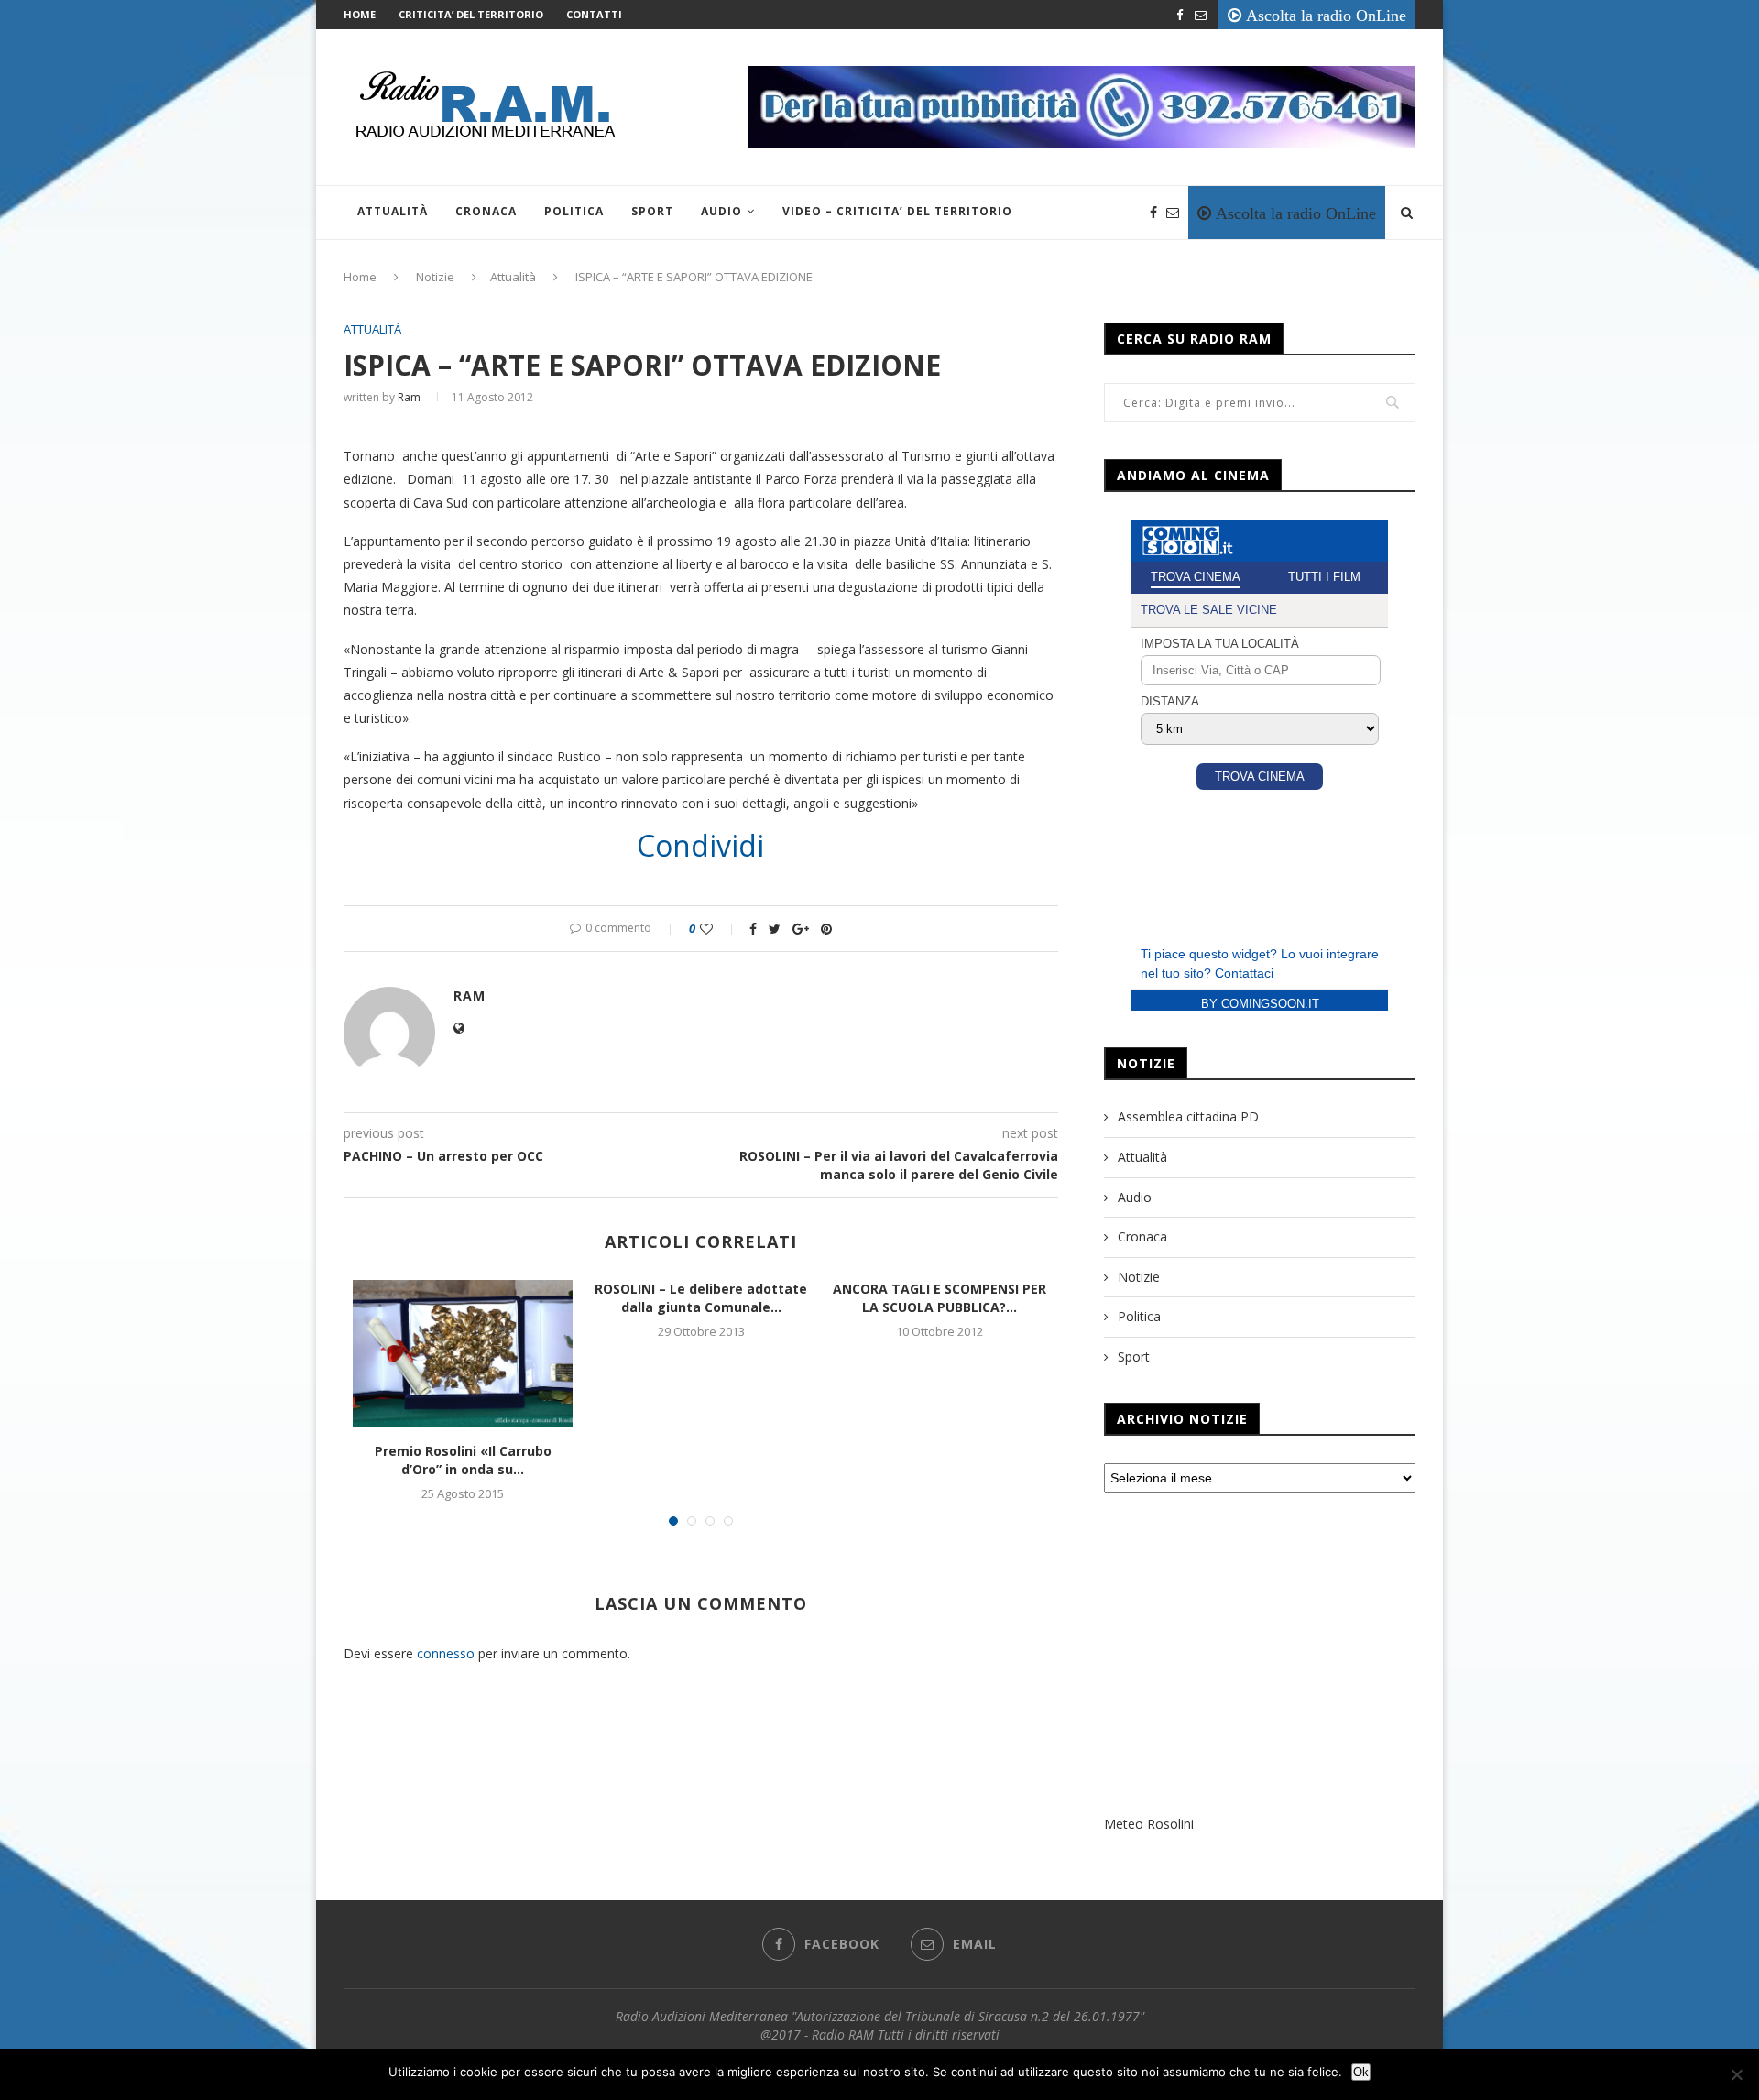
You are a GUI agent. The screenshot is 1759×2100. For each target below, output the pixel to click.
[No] (1736, 2074)
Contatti (594, 14)
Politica (574, 211)
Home (360, 14)
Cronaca (486, 211)
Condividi (700, 846)
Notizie (435, 277)
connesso (446, 1653)
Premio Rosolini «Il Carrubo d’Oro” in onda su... (463, 1460)
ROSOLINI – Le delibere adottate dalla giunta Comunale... (701, 1298)
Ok (1361, 2072)
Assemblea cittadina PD (1188, 1116)
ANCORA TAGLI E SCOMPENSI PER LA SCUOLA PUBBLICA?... (940, 1298)
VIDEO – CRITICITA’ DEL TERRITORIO (897, 211)
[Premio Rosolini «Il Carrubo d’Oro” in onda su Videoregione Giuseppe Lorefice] (463, 1353)
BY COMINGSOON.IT (1260, 1004)
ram (409, 397)
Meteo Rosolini (1149, 1824)
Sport (652, 211)
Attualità (393, 211)
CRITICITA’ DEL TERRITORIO (471, 14)
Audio (721, 211)
